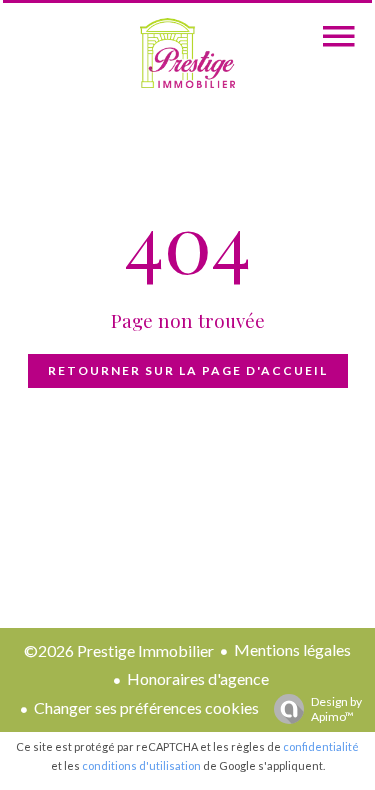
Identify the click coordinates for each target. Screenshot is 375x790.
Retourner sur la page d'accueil (188, 370)
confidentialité (321, 746)
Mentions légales (292, 649)
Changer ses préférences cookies (146, 707)
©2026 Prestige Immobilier (119, 650)
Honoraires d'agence (198, 678)
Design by (336, 709)
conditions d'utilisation (141, 765)
